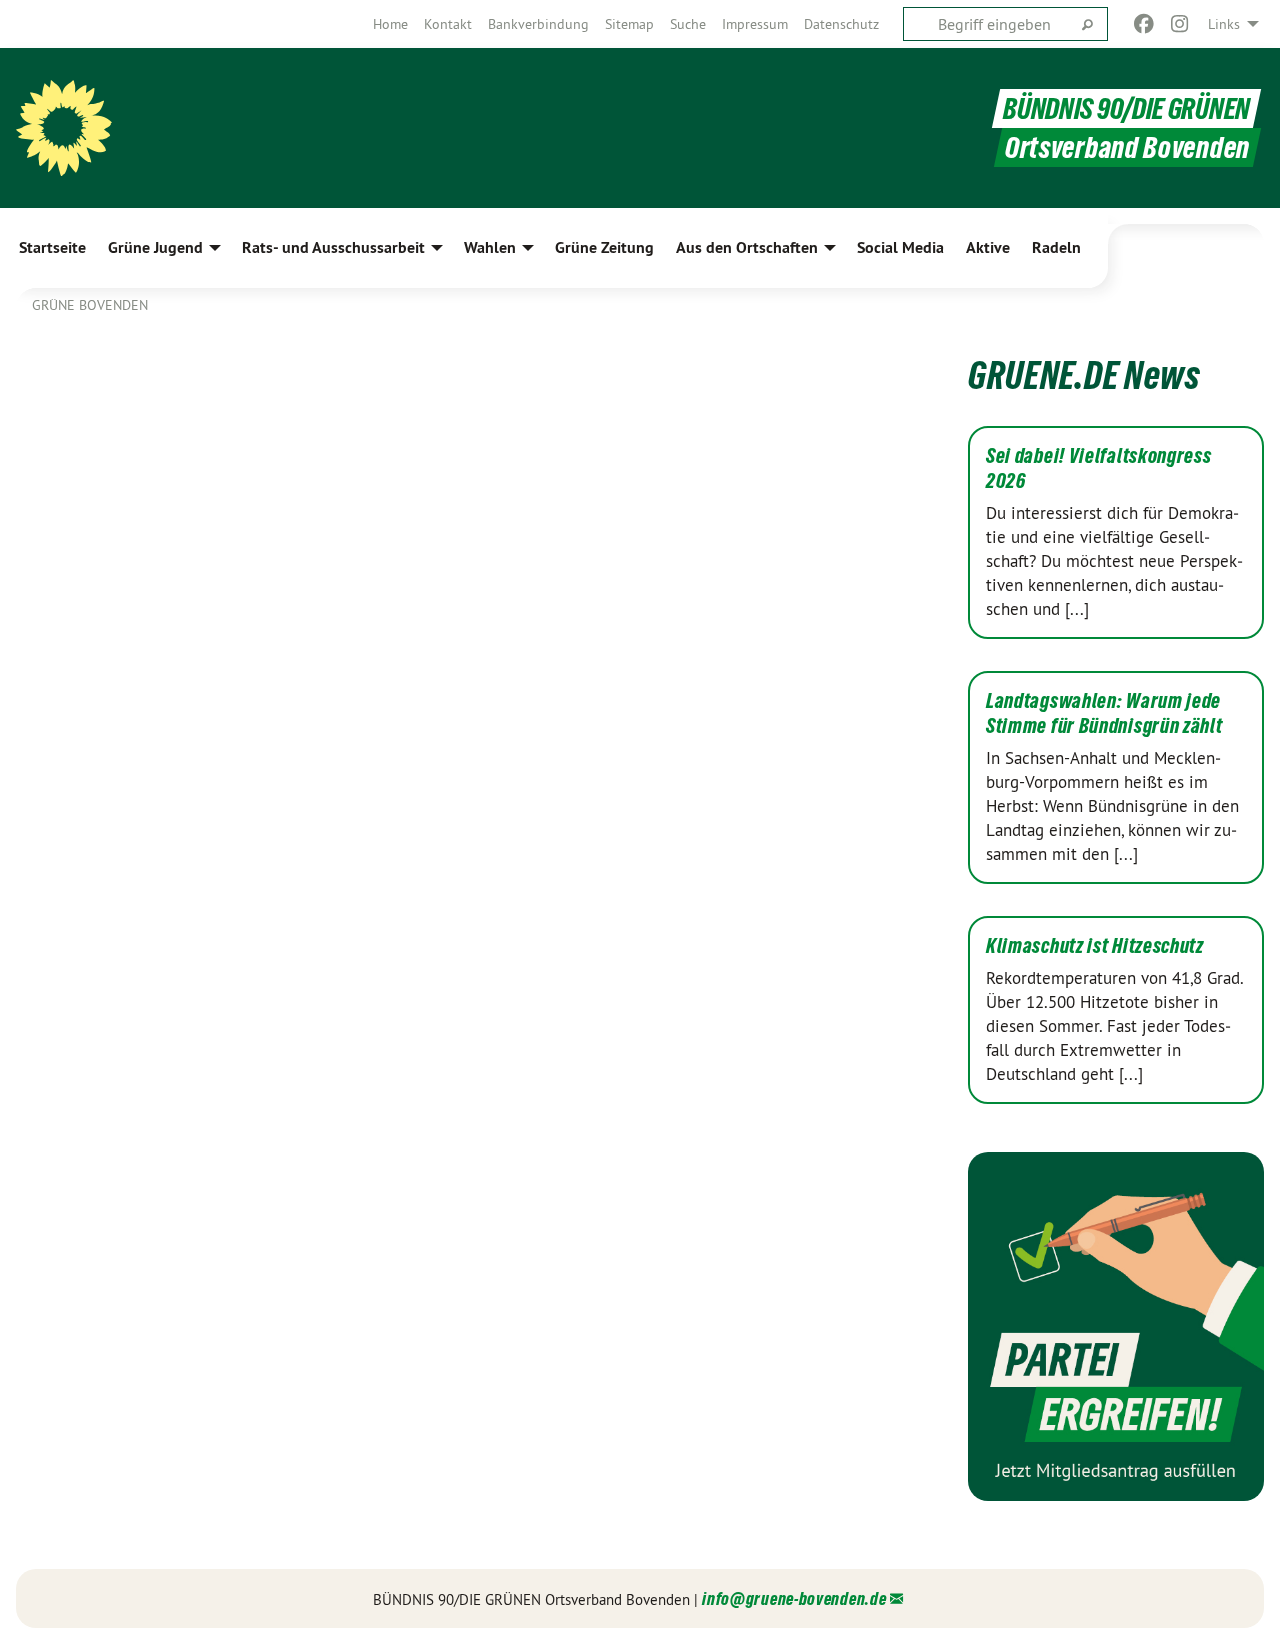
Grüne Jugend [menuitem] (155, 247)
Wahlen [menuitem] (490, 247)
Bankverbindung (538, 24)
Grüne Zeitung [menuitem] (604, 247)
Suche (688, 24)
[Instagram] (1180, 24)
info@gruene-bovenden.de (794, 1598)
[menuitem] (390, 24)
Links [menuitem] (1224, 24)
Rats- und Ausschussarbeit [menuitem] (333, 247)
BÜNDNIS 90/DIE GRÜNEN (1126, 108)
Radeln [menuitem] (1056, 247)
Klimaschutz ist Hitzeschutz (1095, 946)
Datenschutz (841, 24)
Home (390, 24)
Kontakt (448, 24)
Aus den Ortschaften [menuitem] (747, 247)
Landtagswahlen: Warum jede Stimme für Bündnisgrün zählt (1104, 713)
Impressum (755, 24)
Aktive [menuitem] (988, 247)
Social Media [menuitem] (900, 247)
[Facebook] (1143, 24)
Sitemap (629, 24)
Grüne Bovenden (90, 305)
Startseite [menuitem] (52, 247)
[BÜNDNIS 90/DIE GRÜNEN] (64, 128)
